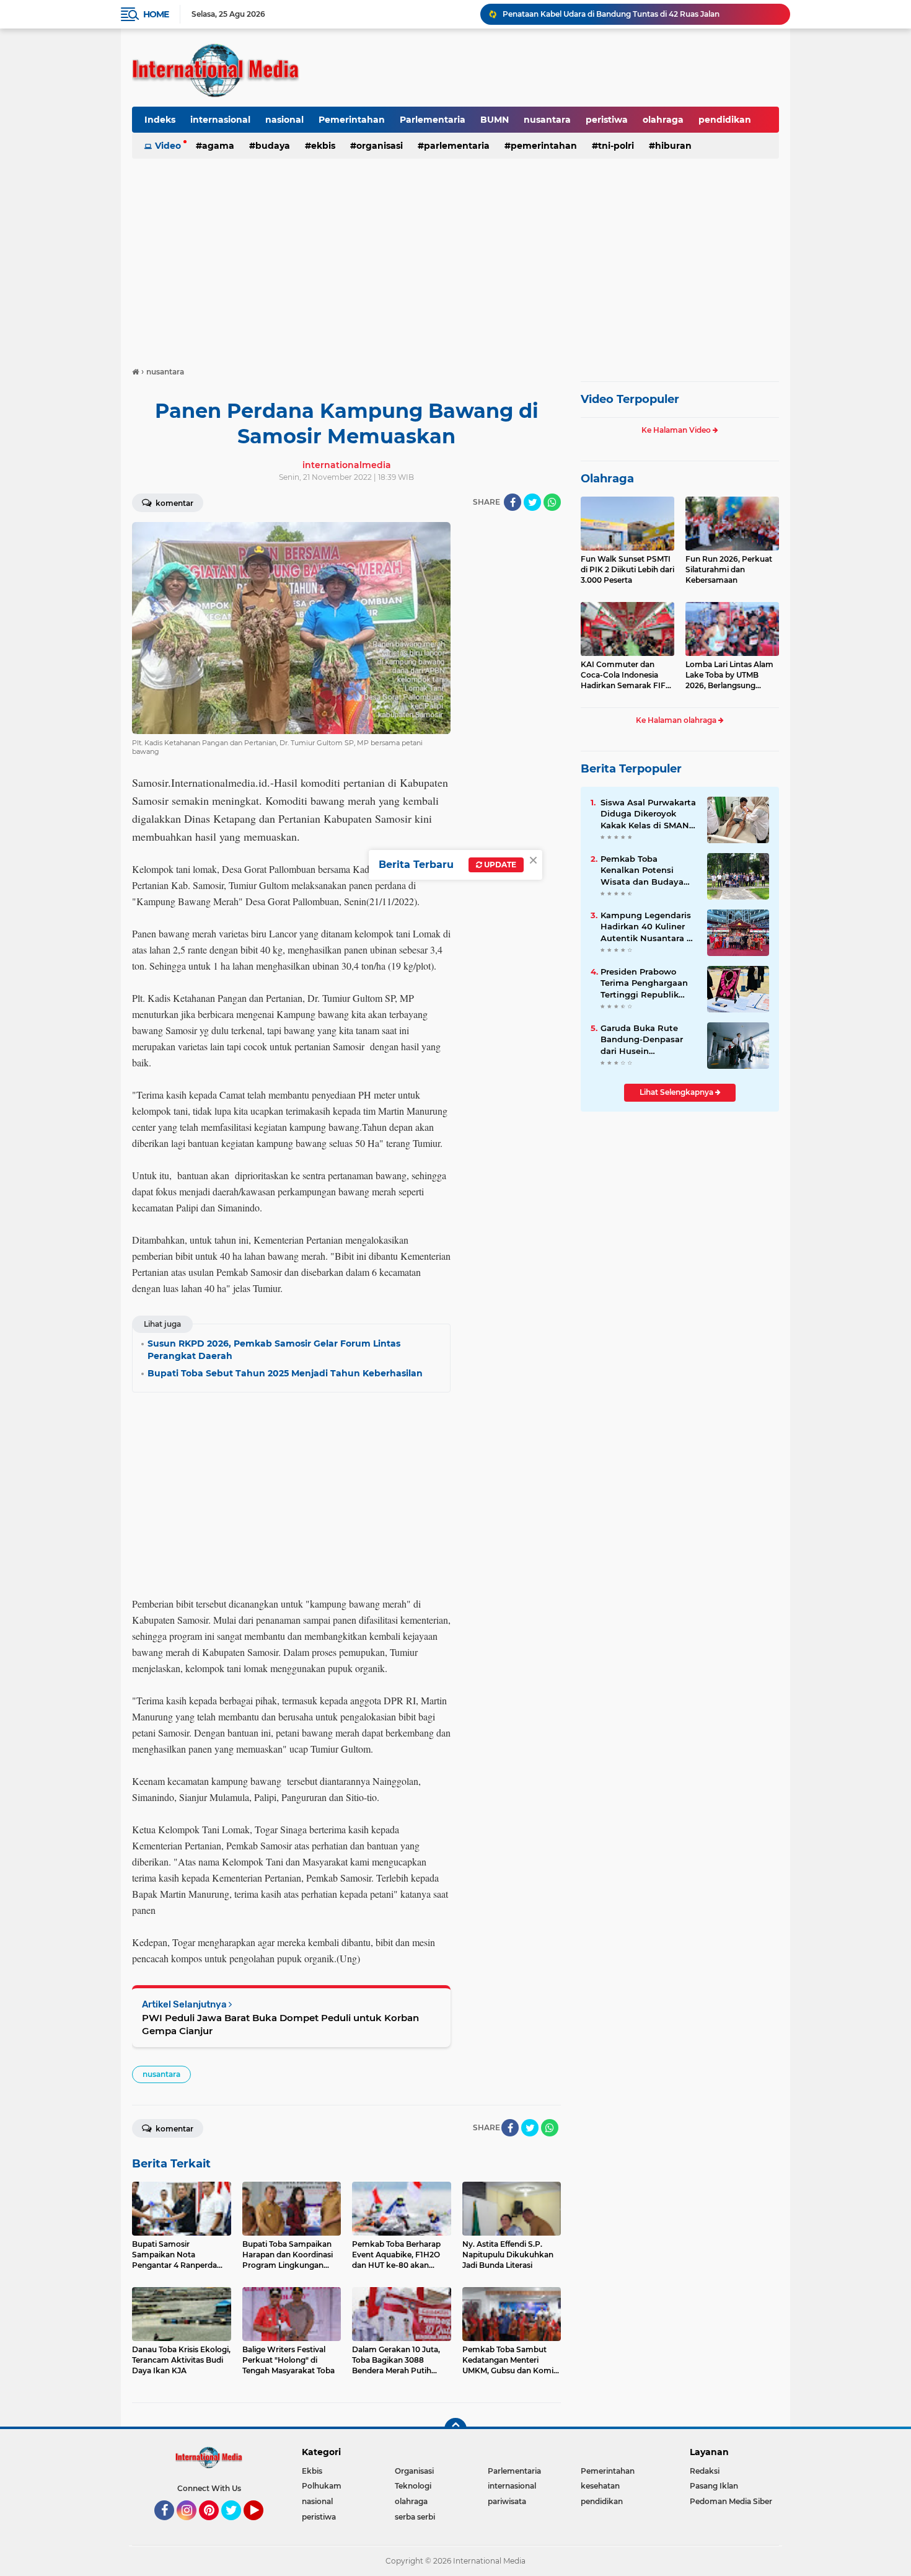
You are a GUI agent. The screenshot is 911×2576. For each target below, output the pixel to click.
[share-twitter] (532, 502)
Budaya (273, 146)
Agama (218, 146)
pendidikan (725, 120)
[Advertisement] (455, 257)
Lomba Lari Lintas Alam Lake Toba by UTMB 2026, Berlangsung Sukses (729, 675)
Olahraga (607, 479)
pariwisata (507, 2501)
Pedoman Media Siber (731, 2501)
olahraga (663, 120)
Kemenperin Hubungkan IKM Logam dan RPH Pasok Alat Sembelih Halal (640, 14)
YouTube (262, 2526)
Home (156, 14)
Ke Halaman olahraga (677, 720)
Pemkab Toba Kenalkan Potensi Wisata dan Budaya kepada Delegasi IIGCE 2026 (648, 870)
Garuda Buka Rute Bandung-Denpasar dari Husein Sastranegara (642, 1040)
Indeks (160, 120)
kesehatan (600, 2486)
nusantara (547, 120)
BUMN (495, 120)
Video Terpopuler (630, 399)
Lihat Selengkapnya (677, 1092)
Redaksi (705, 2471)
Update (499, 865)
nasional (284, 120)
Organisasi (380, 146)
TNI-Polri (616, 146)
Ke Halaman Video (677, 430)
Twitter (237, 2526)
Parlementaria (433, 120)
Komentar (174, 503)
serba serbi (415, 2517)
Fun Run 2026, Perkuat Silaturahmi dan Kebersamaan (729, 569)
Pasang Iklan (714, 2486)
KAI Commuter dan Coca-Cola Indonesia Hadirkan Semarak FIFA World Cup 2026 (626, 675)
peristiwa (607, 120)
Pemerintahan (352, 120)
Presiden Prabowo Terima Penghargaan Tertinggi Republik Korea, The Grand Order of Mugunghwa (645, 983)
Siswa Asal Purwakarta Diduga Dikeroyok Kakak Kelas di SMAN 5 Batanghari (649, 814)
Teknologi (413, 2486)
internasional (220, 120)
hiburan (673, 146)
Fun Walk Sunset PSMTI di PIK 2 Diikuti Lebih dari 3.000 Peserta (627, 569)
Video (168, 146)
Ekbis (323, 146)
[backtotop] (455, 2429)
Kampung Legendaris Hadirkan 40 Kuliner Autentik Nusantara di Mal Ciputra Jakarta (648, 927)
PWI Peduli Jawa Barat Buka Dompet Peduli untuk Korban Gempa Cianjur (280, 2024)
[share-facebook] (513, 502)
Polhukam (322, 2486)
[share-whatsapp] (552, 502)
